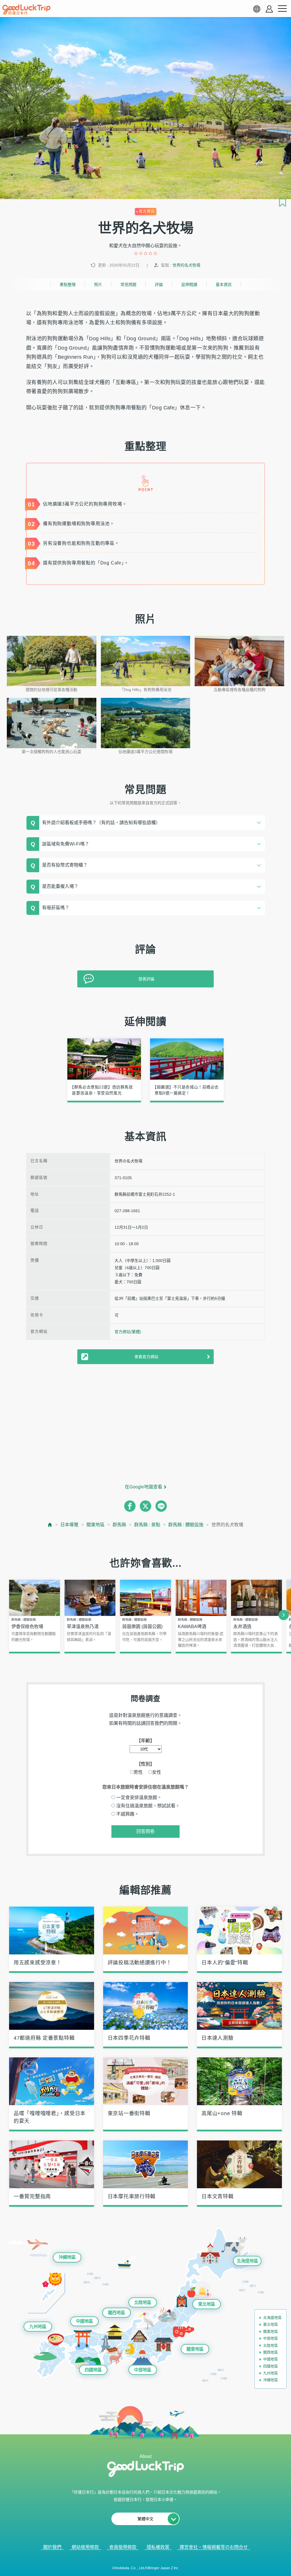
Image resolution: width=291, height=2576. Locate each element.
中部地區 (143, 2370)
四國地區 (93, 2370)
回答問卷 (145, 1831)
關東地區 (95, 1525)
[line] (161, 1506)
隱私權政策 (158, 2547)
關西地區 (117, 2313)
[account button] (269, 9)
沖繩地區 (67, 2257)
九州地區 (38, 2326)
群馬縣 (119, 1525)
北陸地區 (143, 2302)
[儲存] (282, 203)
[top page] (50, 1525)
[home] (26, 10)
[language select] (257, 9)
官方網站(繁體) (128, 1332)
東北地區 (207, 2304)
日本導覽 (69, 1525)
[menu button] (282, 9)
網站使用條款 (85, 2547)
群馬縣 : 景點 (147, 1525)
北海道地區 (247, 2261)
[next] (284, 1615)
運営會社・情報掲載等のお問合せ (214, 2547)
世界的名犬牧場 (186, 265)
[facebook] (130, 1506)
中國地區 (84, 2321)
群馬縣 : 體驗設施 (186, 1525)
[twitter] (145, 1506)
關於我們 (52, 2547)
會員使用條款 (123, 2547)
